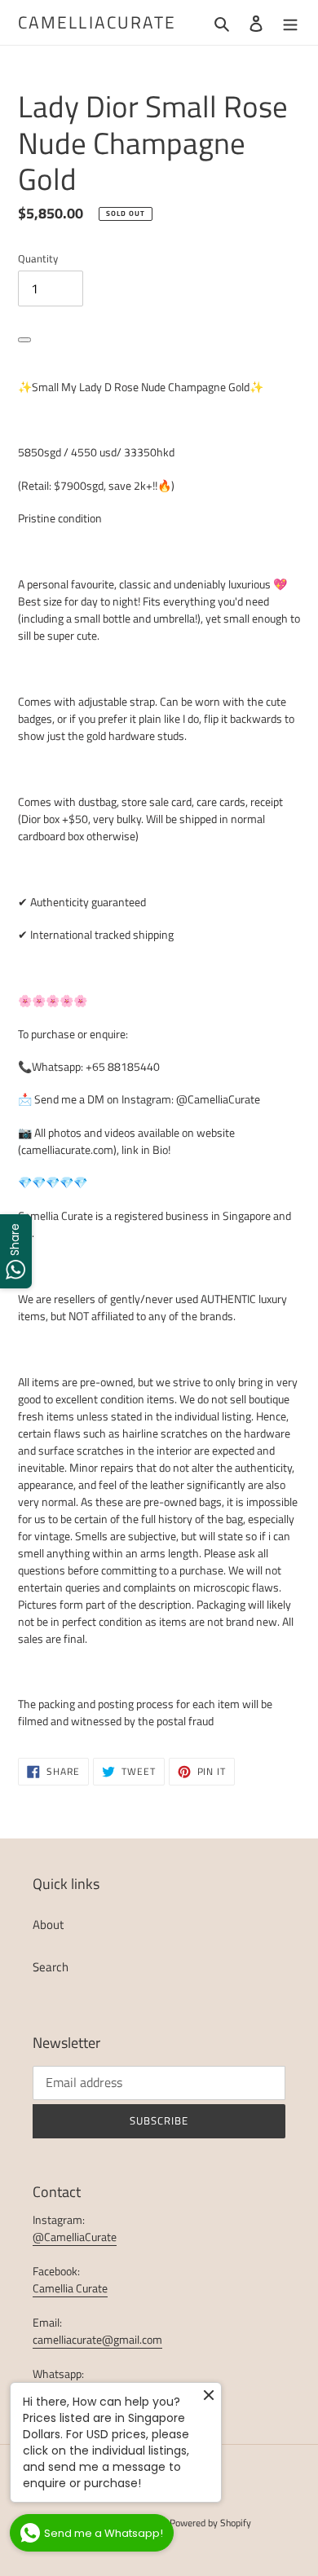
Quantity (38, 259)
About (48, 1924)
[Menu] (290, 22)
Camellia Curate (70, 2288)
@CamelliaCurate (75, 2237)
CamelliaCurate (97, 22)
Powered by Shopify (210, 2523)
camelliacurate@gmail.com (97, 2339)
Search (51, 1967)
